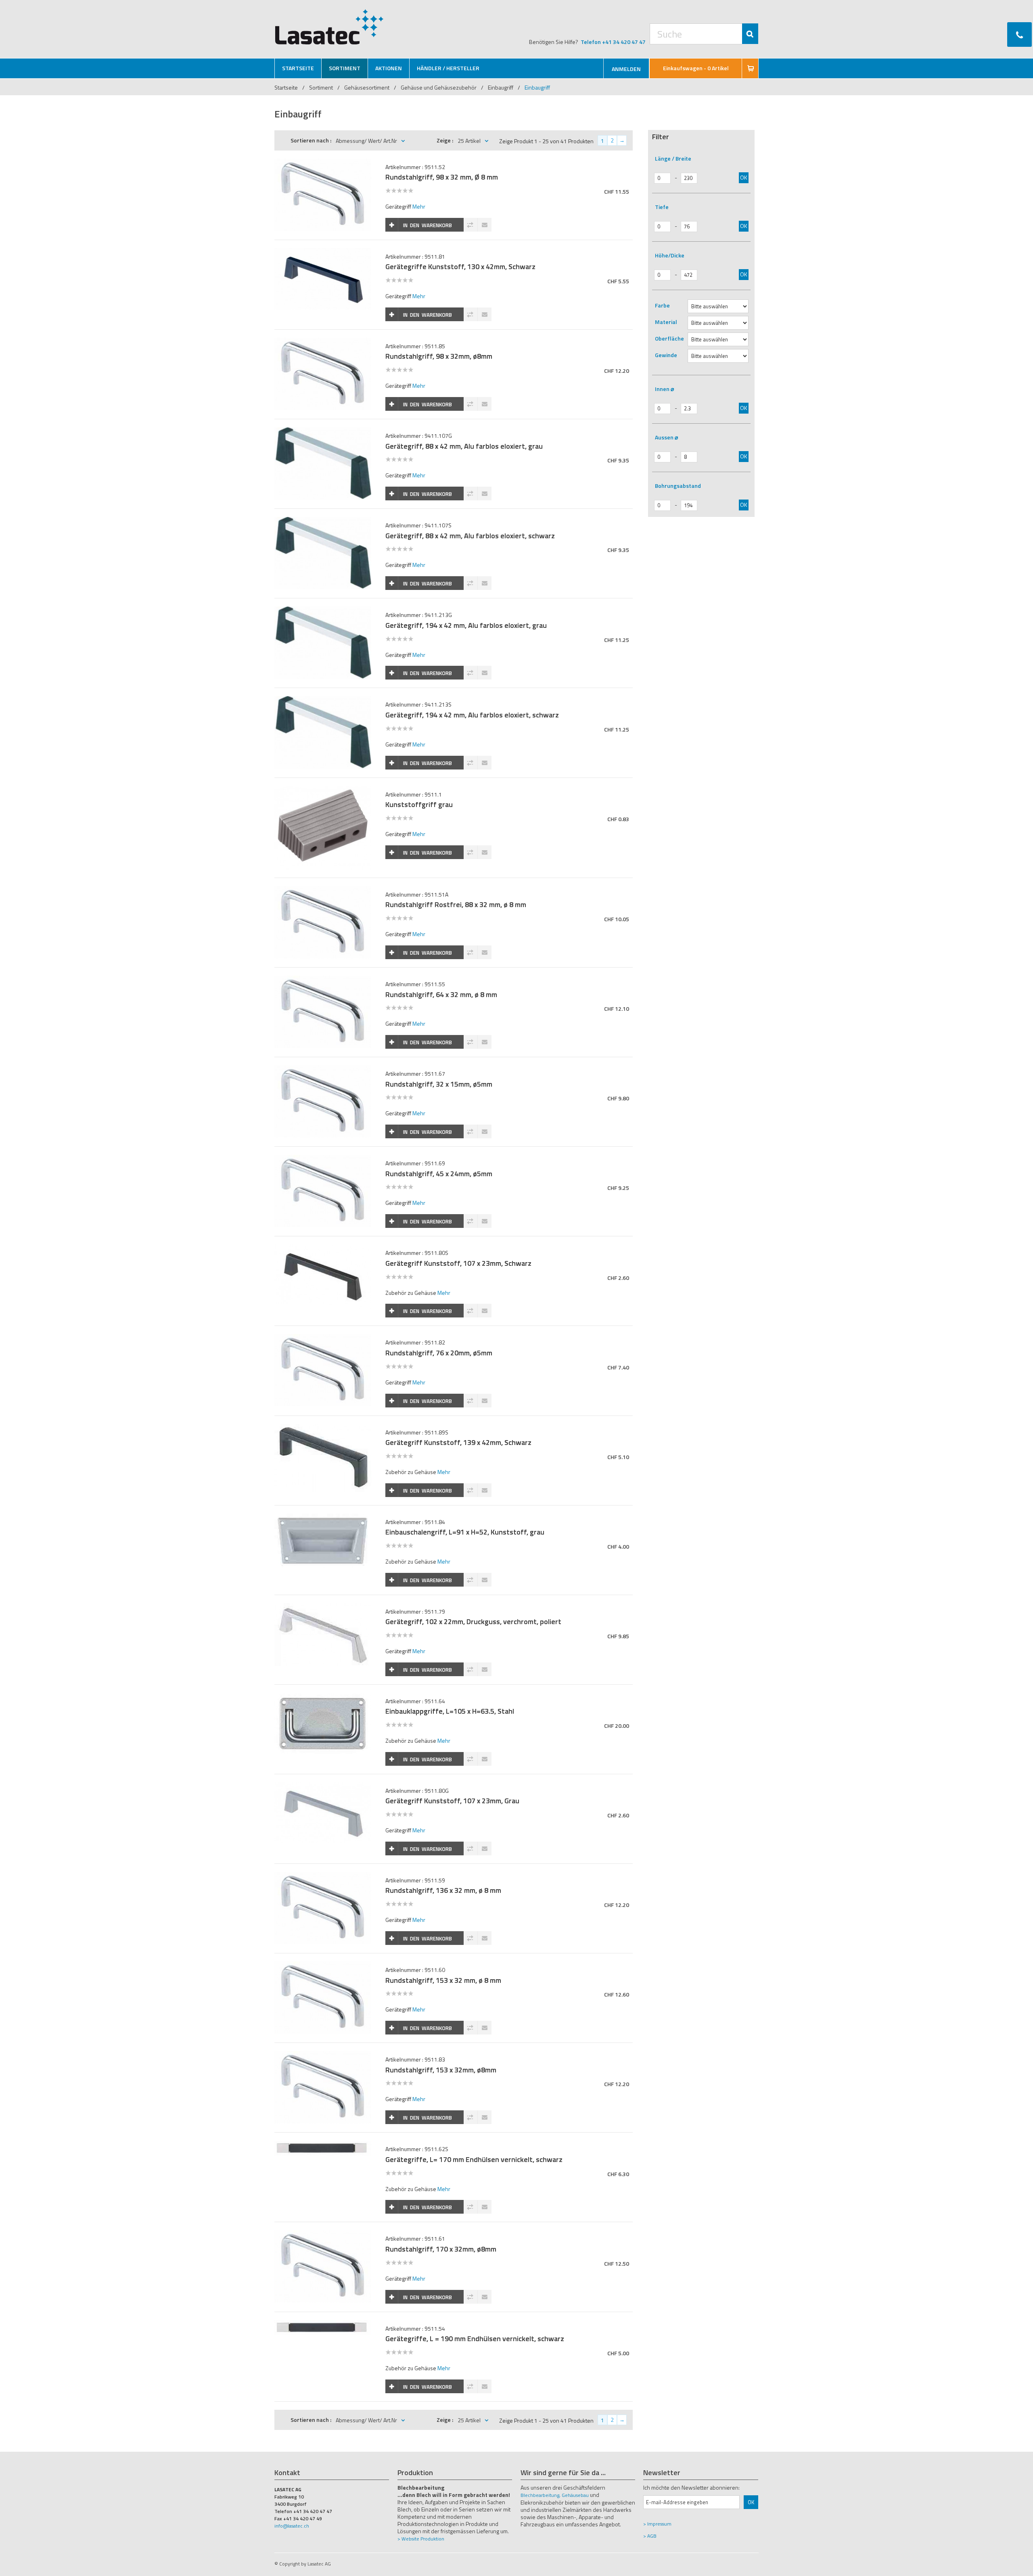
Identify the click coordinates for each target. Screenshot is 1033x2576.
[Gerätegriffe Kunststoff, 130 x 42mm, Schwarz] (323, 252)
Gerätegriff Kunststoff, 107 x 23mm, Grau (452, 1801)
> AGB (650, 2536)
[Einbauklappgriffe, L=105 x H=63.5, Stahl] (323, 1697)
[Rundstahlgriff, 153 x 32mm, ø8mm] (323, 2055)
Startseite (286, 87)
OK (744, 177)
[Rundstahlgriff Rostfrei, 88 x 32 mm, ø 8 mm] (323, 890)
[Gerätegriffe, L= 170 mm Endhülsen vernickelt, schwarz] (323, 2145)
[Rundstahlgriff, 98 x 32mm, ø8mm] (323, 342)
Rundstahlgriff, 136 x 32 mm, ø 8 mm (443, 1890)
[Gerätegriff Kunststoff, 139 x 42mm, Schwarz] (323, 1428)
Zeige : (445, 140)
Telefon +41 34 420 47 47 (613, 42)
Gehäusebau (575, 2495)
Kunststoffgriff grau (419, 804)
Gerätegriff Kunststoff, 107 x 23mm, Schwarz (458, 1263)
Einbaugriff (501, 87)
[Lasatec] (329, 27)
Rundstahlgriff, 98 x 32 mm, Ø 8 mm (442, 177)
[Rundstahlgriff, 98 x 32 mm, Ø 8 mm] (323, 163)
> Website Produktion (421, 2539)
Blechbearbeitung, (541, 2495)
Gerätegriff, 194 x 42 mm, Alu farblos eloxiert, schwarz (472, 715)
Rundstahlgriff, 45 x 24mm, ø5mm (439, 1174)
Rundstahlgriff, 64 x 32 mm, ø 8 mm (441, 994)
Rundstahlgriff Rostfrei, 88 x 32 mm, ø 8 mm (456, 904)
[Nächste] (622, 140)
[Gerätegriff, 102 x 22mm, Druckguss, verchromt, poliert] (323, 1607)
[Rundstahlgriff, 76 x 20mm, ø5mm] (323, 1338)
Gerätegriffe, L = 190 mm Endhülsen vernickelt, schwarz (475, 2339)
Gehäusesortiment (367, 87)
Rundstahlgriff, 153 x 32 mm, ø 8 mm (443, 1980)
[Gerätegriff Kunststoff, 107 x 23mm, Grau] (323, 1787)
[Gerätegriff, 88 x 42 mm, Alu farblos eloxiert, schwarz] (323, 521)
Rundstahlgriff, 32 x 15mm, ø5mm (439, 1084)
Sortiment (322, 87)
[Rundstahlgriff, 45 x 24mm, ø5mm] (323, 1159)
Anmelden (626, 69)
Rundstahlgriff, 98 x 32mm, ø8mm (439, 356)
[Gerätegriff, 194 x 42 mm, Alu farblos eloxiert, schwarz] (323, 700)
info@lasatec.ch (292, 2526)
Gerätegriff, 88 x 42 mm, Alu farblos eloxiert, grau (464, 446)
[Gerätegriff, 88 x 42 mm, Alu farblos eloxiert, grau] (323, 432)
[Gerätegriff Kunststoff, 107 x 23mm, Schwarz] (323, 1249)
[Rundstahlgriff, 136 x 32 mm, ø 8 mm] (323, 1876)
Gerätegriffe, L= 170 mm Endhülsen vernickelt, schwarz (474, 2159)
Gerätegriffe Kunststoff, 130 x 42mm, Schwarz (460, 267)
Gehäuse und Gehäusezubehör (439, 87)
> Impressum (657, 2524)
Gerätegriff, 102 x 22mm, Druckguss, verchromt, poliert (473, 1621)
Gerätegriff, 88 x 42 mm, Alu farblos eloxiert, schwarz (470, 536)
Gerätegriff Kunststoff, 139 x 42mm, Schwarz (458, 1442)
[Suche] (750, 34)
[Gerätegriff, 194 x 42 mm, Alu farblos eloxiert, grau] (323, 611)
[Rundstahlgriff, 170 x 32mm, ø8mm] (323, 2234)
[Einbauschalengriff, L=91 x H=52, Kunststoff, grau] (323, 1518)
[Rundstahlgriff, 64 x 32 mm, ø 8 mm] (323, 980)
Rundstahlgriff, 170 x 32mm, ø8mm (441, 2249)
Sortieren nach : (311, 140)
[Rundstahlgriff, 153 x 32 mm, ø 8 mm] (323, 1966)
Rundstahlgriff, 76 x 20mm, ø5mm (439, 1353)
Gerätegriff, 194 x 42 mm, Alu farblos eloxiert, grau (466, 625)
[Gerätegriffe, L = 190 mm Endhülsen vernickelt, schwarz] (323, 2324)
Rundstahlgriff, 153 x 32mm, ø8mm (441, 2070)
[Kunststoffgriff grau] (323, 790)
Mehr (419, 206)
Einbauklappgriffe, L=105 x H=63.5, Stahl (450, 1711)
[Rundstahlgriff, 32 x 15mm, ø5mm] (323, 1069)
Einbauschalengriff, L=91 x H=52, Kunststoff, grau (465, 1532)
